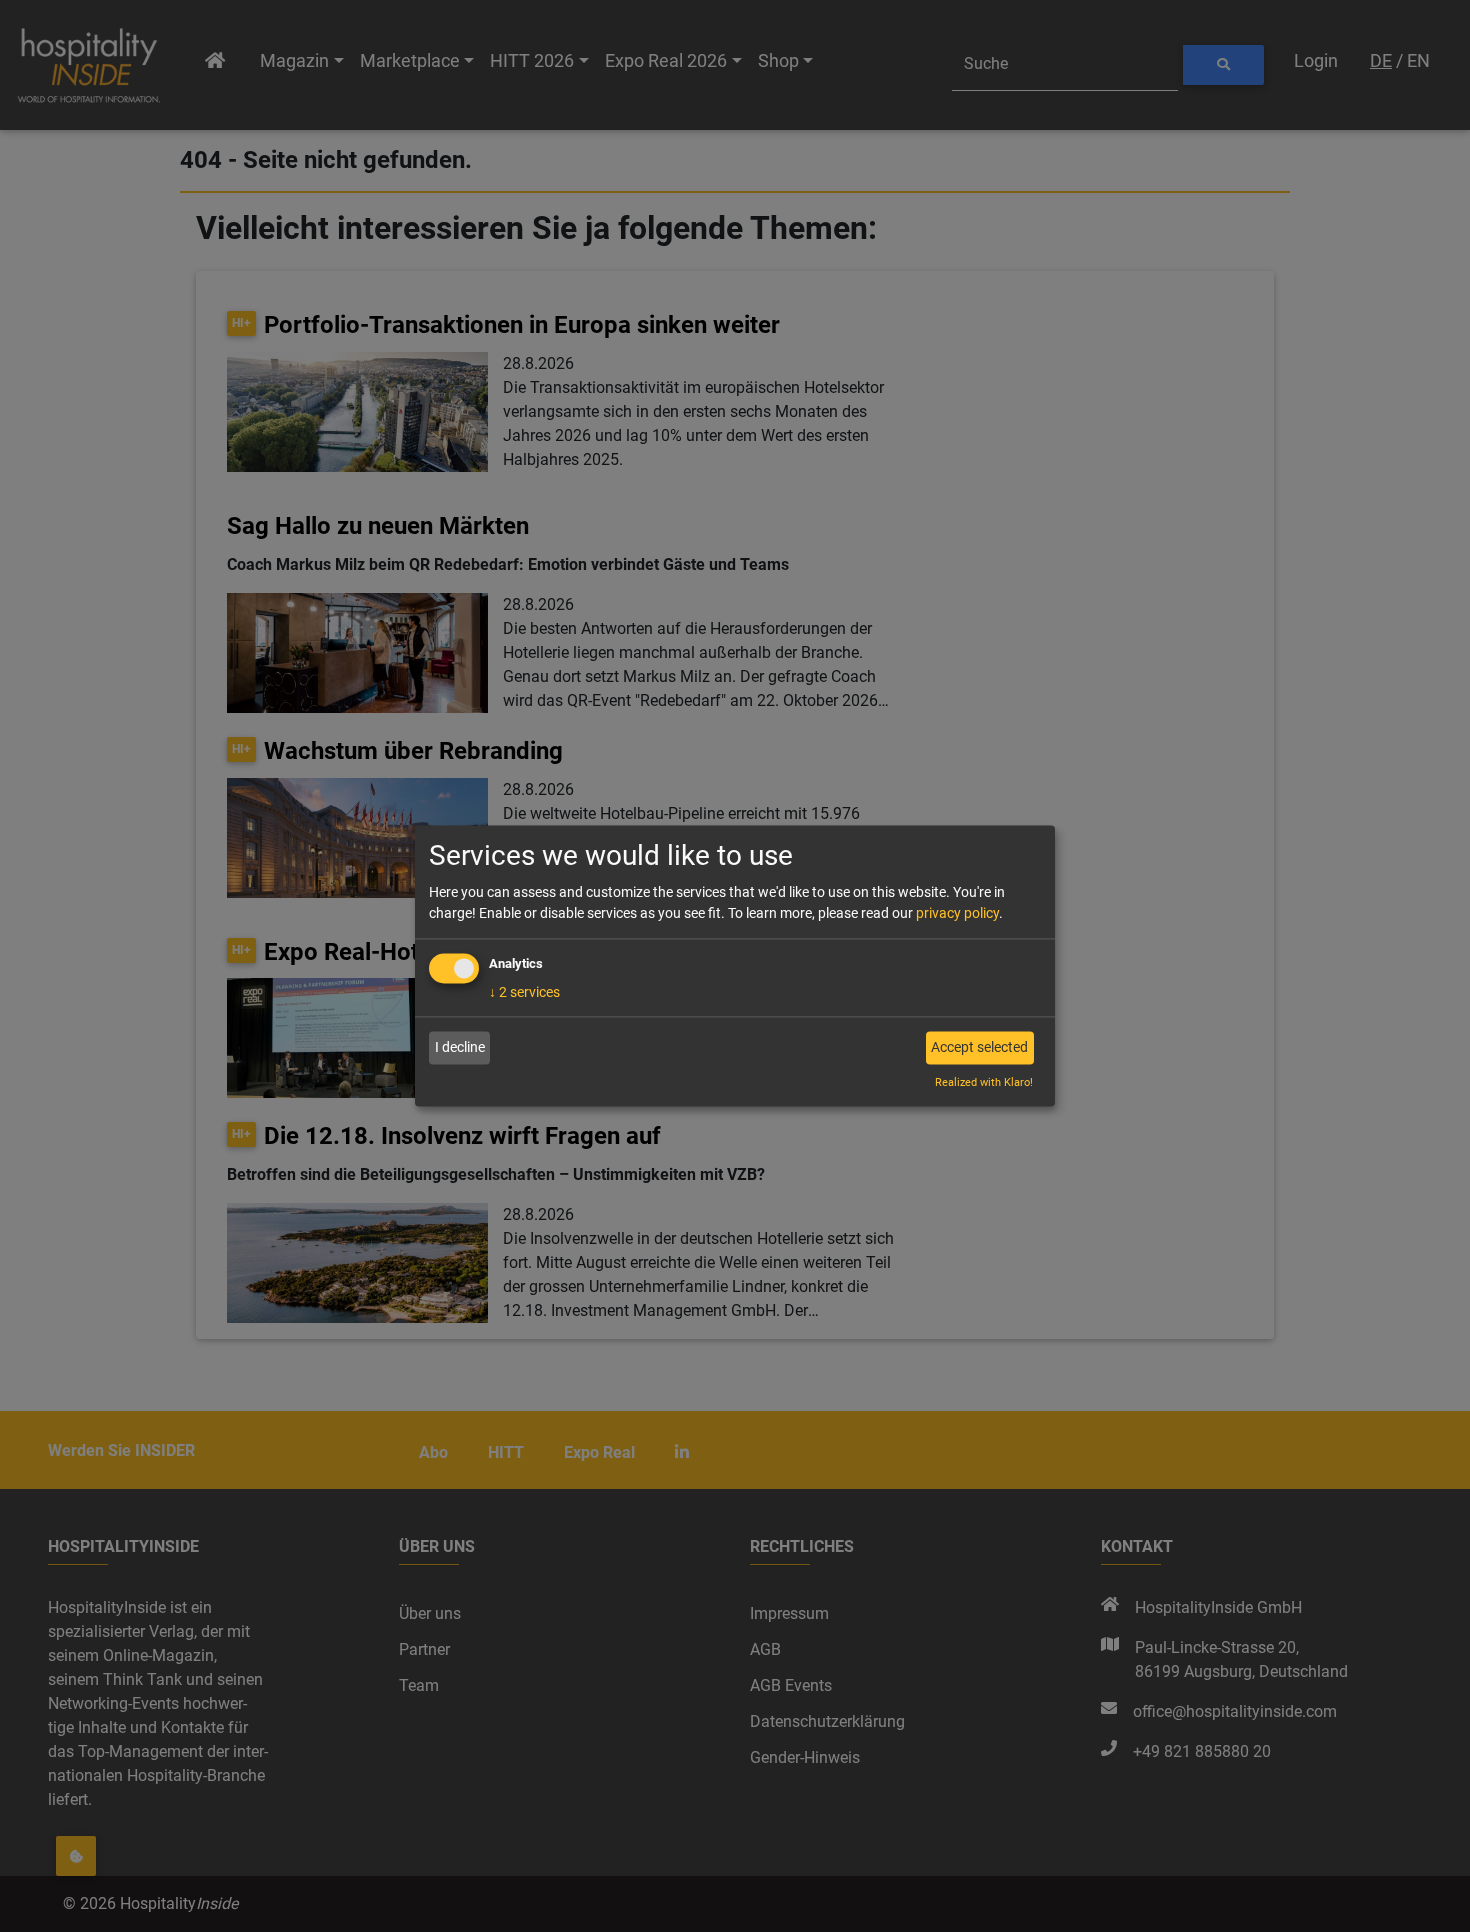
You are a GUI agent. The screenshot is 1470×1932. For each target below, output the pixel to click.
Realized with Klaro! (984, 1083)
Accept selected (979, 1047)
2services (524, 993)
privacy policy (957, 914)
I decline (460, 1047)
